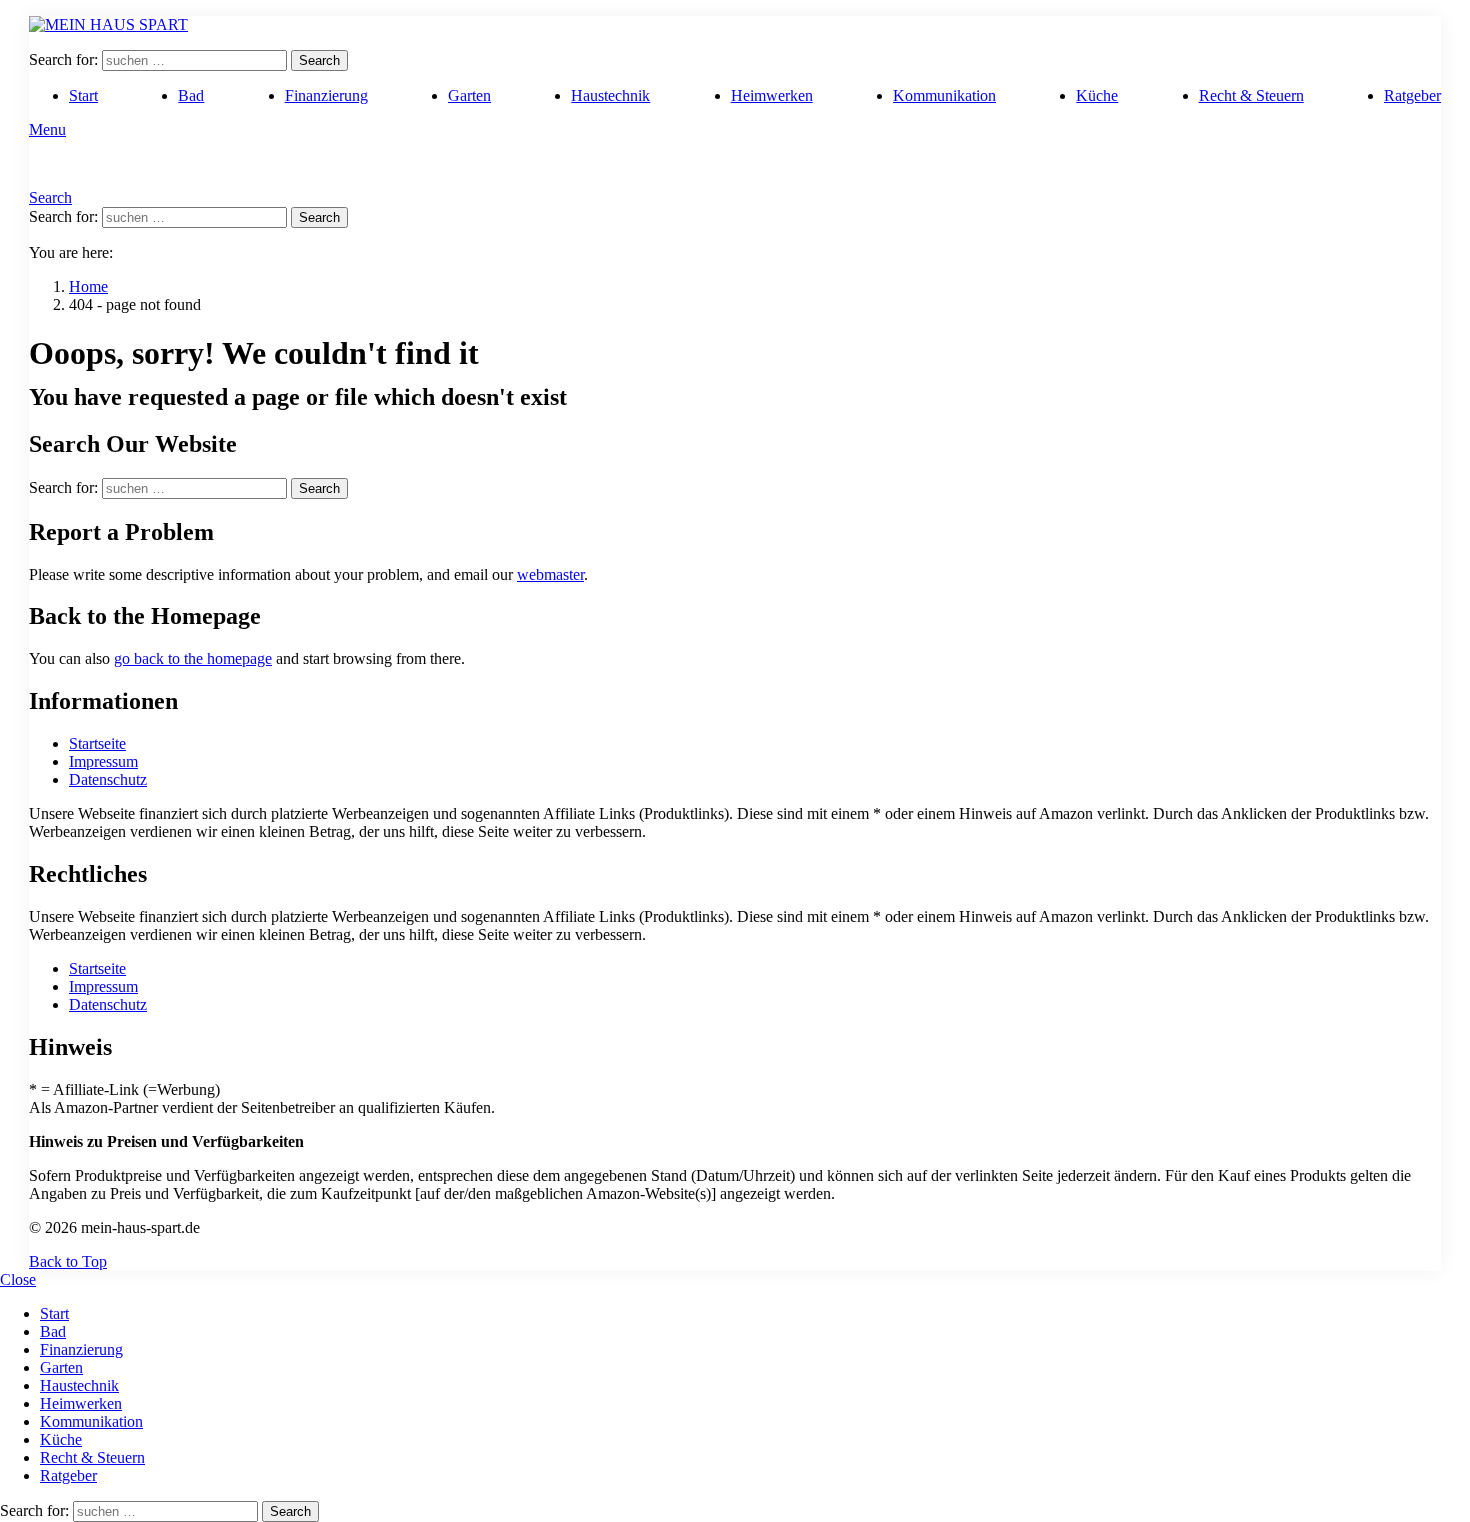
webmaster (550, 574)
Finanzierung (326, 95)
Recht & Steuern (1251, 95)
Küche (1097, 95)
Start (83, 95)
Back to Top (68, 1261)
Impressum (103, 761)
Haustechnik (610, 95)
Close (18, 1279)
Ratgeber (1412, 95)
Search (319, 60)
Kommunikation (944, 95)
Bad (191, 95)
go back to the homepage (193, 658)
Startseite (97, 743)
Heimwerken (772, 95)
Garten (469, 95)
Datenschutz (108, 779)
